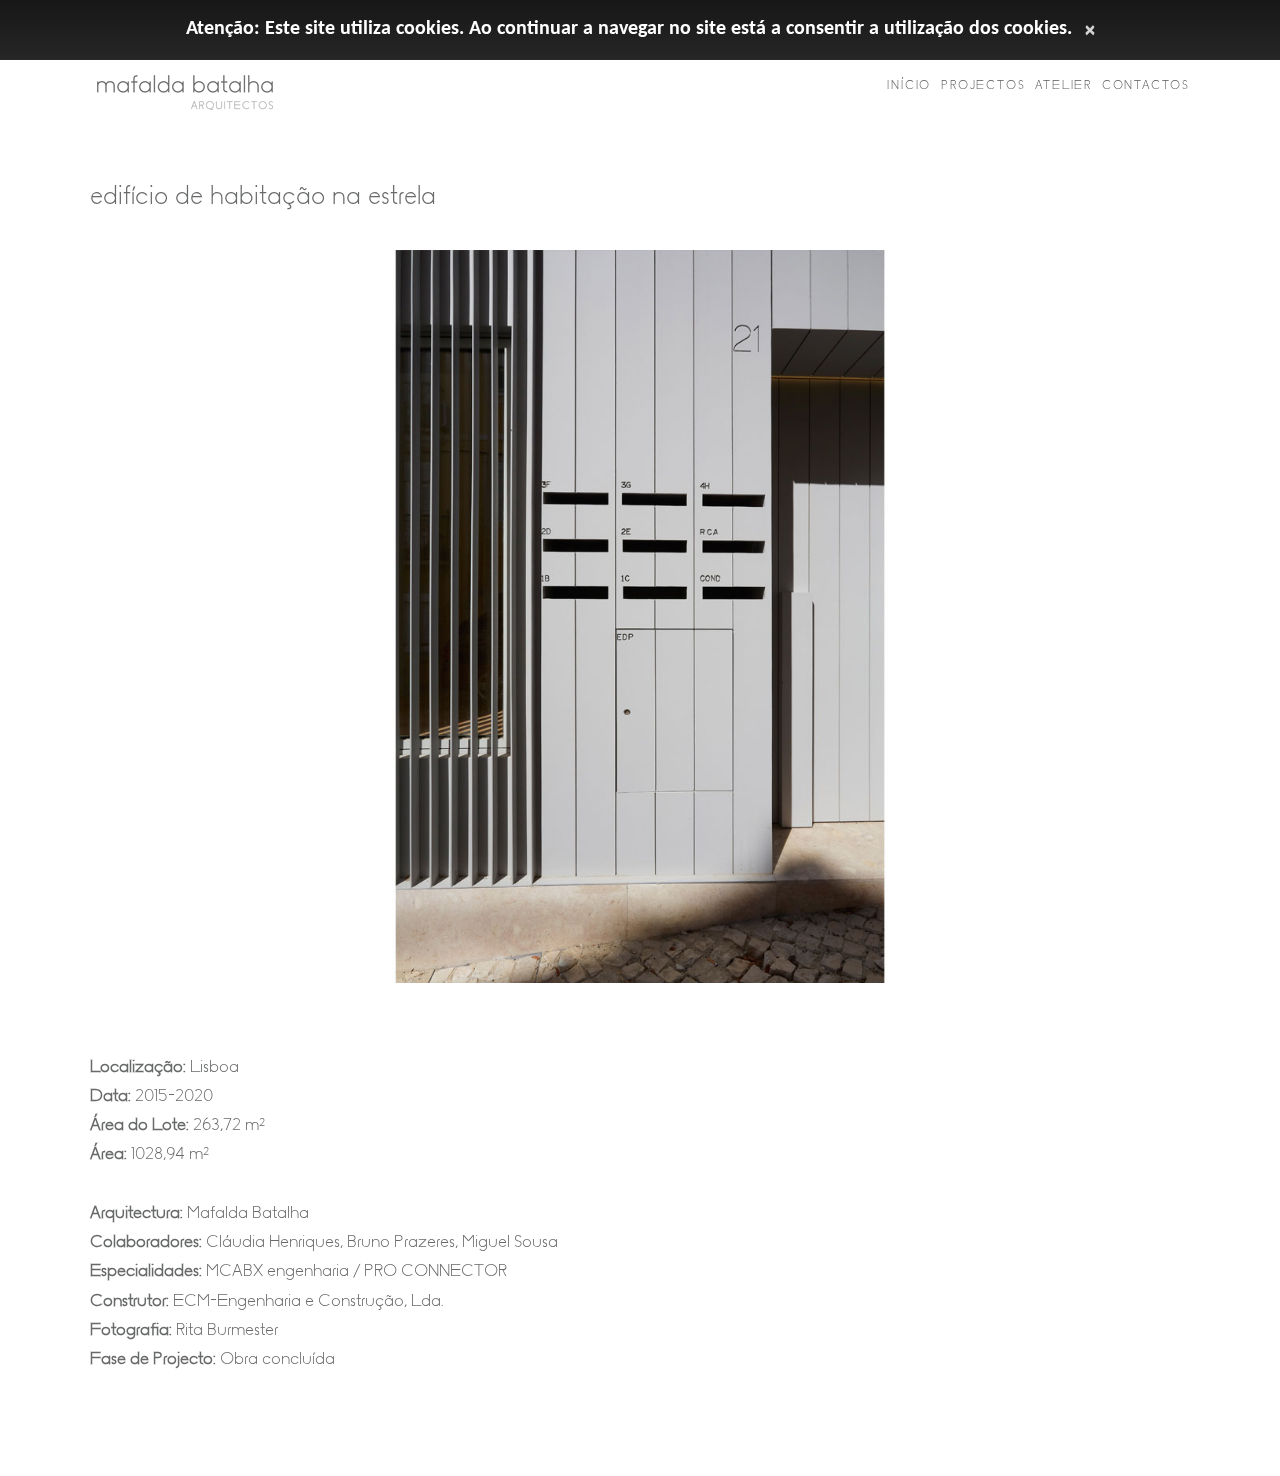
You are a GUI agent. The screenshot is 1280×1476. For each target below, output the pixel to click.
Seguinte (1211, 632)
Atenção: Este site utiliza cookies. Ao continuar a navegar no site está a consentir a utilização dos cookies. (629, 29)
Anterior (69, 632)
